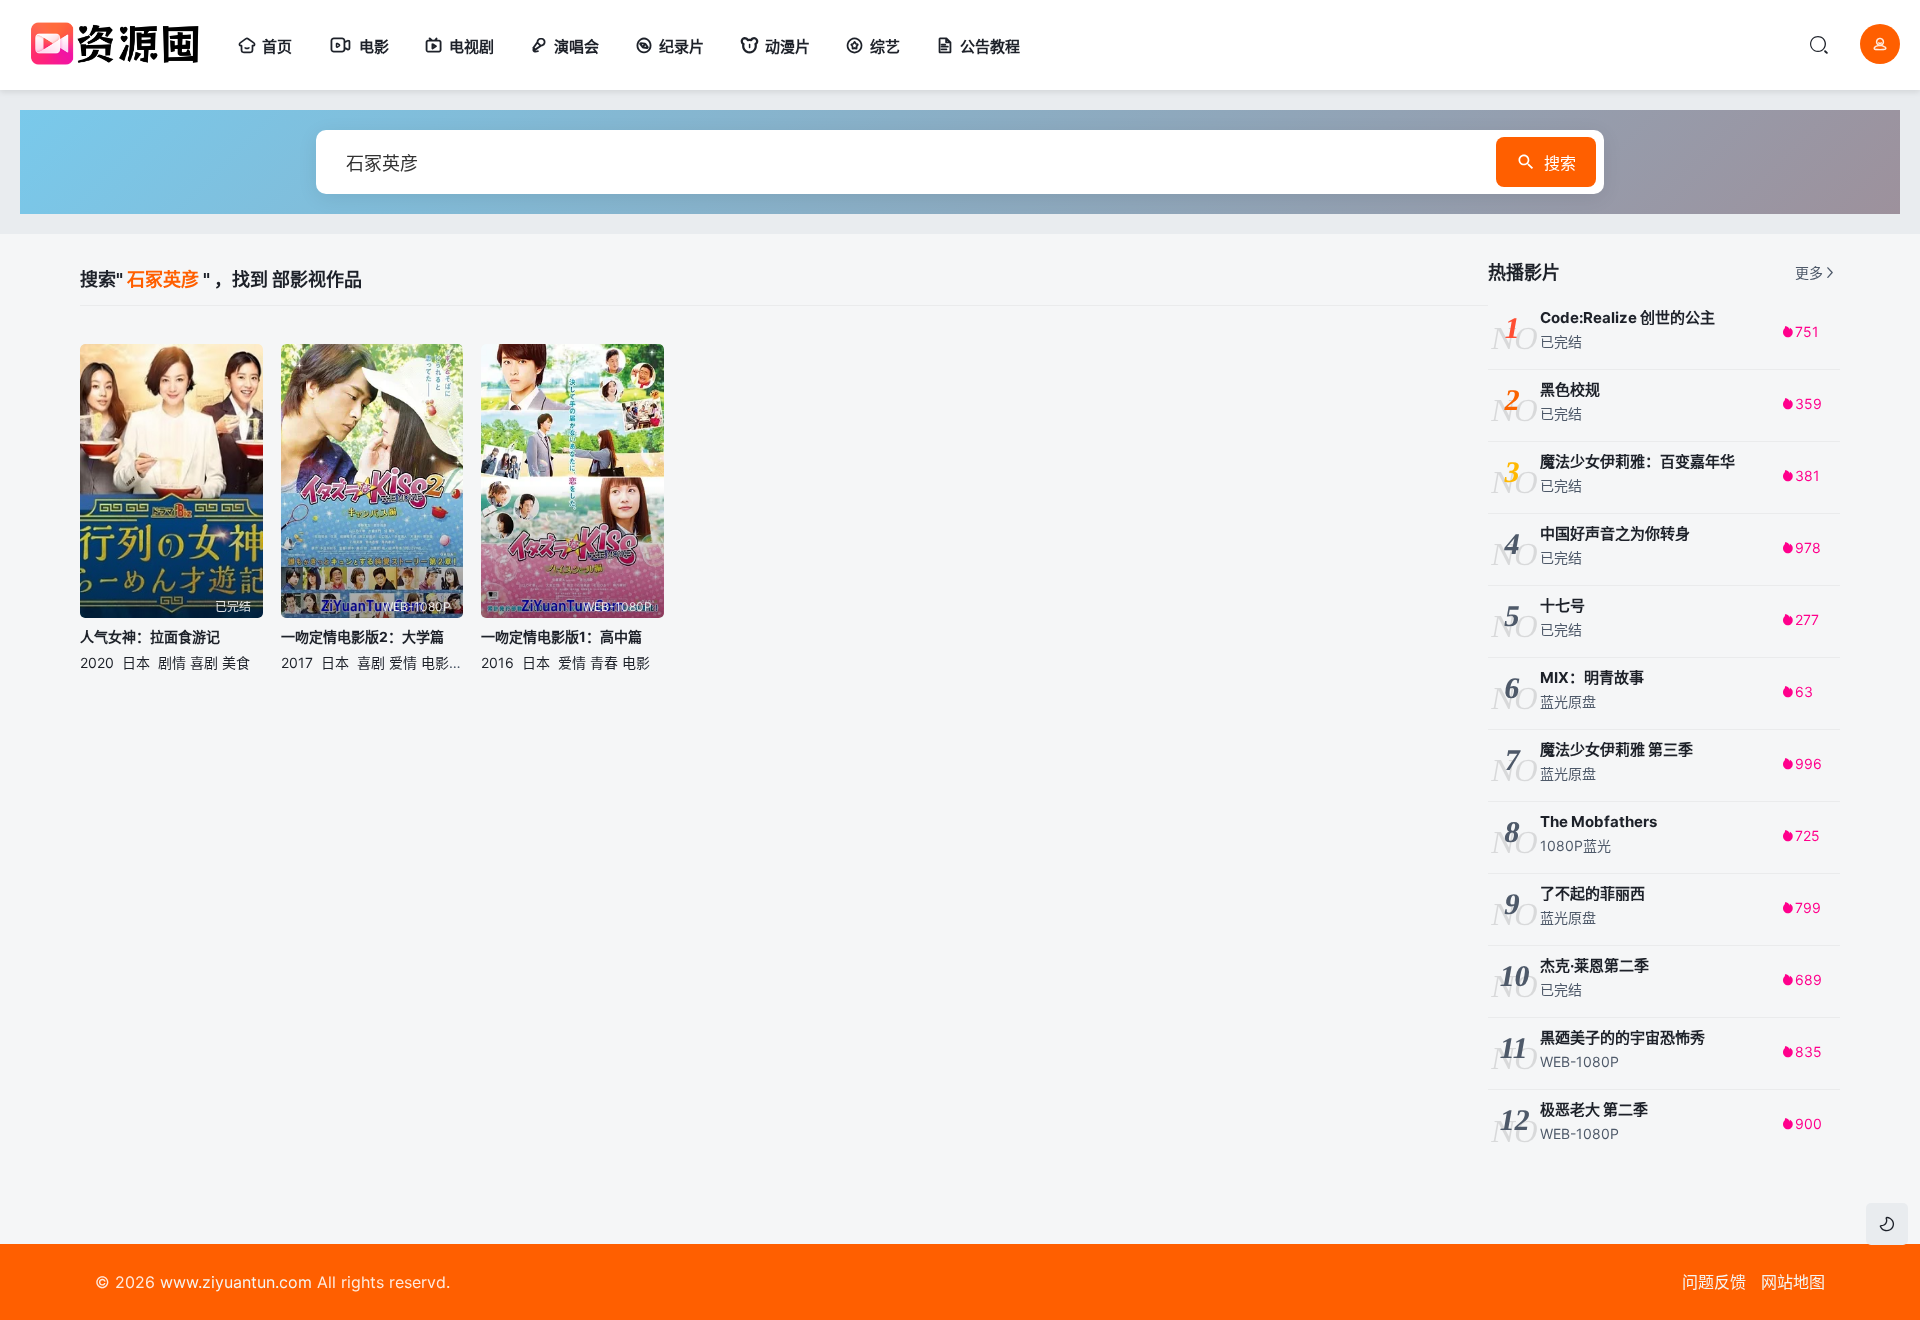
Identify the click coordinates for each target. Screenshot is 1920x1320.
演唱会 (576, 46)
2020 (97, 662)
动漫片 (787, 46)
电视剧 (471, 46)
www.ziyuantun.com (236, 1282)
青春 (604, 662)
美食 (236, 662)
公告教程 (990, 46)
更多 (1809, 272)
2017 (297, 662)
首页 (277, 46)
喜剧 (204, 662)
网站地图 (1793, 1282)
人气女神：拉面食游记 (150, 636)
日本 (136, 662)
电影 (374, 46)
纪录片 (681, 46)
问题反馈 (1714, 1282)
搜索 (1560, 163)
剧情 (172, 662)
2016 (497, 662)
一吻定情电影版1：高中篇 (561, 636)
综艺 (885, 46)
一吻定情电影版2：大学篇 (362, 636)
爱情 (403, 662)
